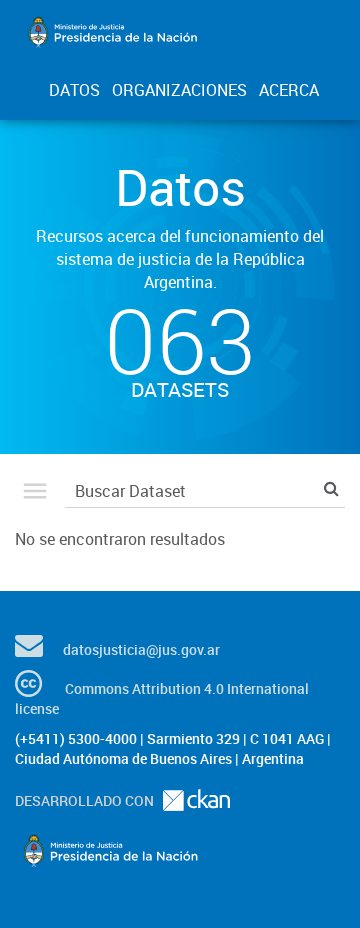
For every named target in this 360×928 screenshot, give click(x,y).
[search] (331, 488)
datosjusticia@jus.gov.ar (141, 649)
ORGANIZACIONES (179, 90)
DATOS (74, 90)
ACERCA (289, 90)
